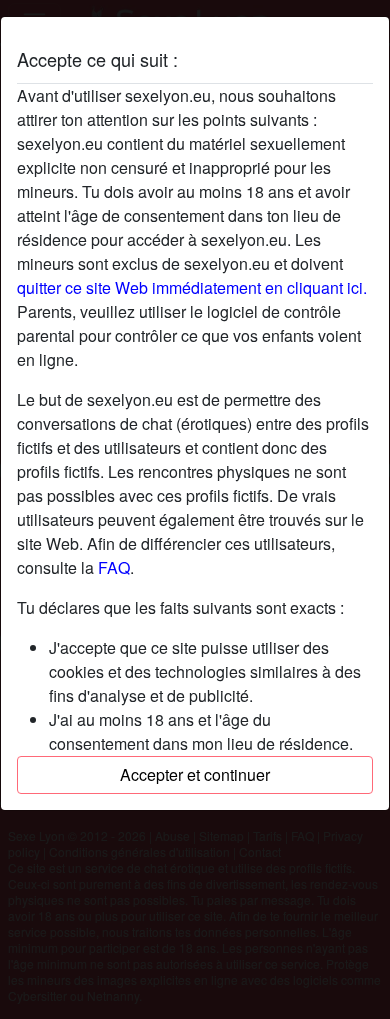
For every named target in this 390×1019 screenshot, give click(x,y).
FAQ (114, 567)
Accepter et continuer (195, 774)
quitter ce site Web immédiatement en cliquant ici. (192, 287)
